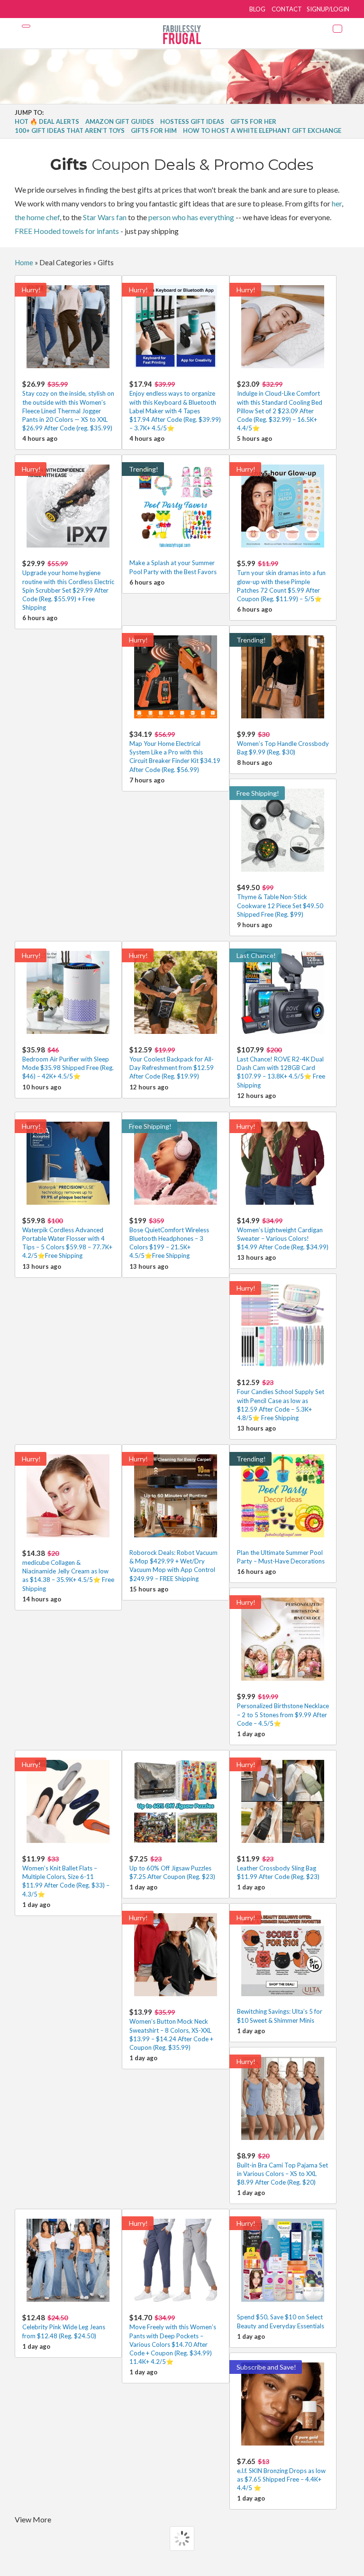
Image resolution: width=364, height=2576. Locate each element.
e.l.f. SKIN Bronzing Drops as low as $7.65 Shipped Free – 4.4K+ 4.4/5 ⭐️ (281, 2474)
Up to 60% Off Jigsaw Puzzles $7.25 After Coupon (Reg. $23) (172, 1867)
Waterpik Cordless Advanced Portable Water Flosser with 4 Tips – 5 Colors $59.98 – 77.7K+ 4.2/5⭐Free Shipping (67, 1238)
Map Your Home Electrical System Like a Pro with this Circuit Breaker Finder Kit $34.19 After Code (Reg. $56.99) (175, 752)
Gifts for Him (154, 130)
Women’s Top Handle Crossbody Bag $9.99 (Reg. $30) (283, 743)
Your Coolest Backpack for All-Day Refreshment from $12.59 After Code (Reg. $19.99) (172, 1063)
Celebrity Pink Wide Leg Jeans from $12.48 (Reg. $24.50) (64, 2326)
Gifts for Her (253, 121)
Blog (257, 9)
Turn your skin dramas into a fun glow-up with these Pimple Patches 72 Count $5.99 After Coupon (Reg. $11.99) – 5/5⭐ (281, 581)
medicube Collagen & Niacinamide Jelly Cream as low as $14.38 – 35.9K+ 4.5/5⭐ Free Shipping (68, 1571)
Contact (287, 9)
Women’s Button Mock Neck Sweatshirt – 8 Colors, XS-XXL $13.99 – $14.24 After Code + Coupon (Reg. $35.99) (171, 2029)
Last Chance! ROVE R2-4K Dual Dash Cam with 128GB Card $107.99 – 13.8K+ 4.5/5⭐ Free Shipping (281, 1067)
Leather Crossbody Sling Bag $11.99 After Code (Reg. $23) (278, 1867)
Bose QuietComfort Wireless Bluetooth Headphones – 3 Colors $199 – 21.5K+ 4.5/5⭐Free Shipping (169, 1238)
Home (24, 262)
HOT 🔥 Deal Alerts (47, 121)
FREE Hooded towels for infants (67, 231)
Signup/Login (328, 9)
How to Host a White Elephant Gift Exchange (262, 130)
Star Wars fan (105, 217)
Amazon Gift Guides (120, 121)
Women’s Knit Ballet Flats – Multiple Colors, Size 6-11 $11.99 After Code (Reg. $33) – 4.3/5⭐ (66, 1876)
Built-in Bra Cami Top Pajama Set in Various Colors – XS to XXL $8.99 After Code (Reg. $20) (282, 2169)
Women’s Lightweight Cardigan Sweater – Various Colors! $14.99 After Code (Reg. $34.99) (283, 1233)
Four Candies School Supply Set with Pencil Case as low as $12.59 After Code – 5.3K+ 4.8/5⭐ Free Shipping (281, 1400)
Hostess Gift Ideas (192, 121)
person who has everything (191, 217)
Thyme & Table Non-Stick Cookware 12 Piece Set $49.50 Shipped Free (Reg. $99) (280, 900)
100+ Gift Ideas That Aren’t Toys (70, 130)
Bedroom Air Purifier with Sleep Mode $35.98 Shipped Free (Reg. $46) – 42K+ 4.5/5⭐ (68, 1063)
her (337, 203)
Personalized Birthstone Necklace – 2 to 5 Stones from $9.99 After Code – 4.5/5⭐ (283, 1709)
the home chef (37, 217)
